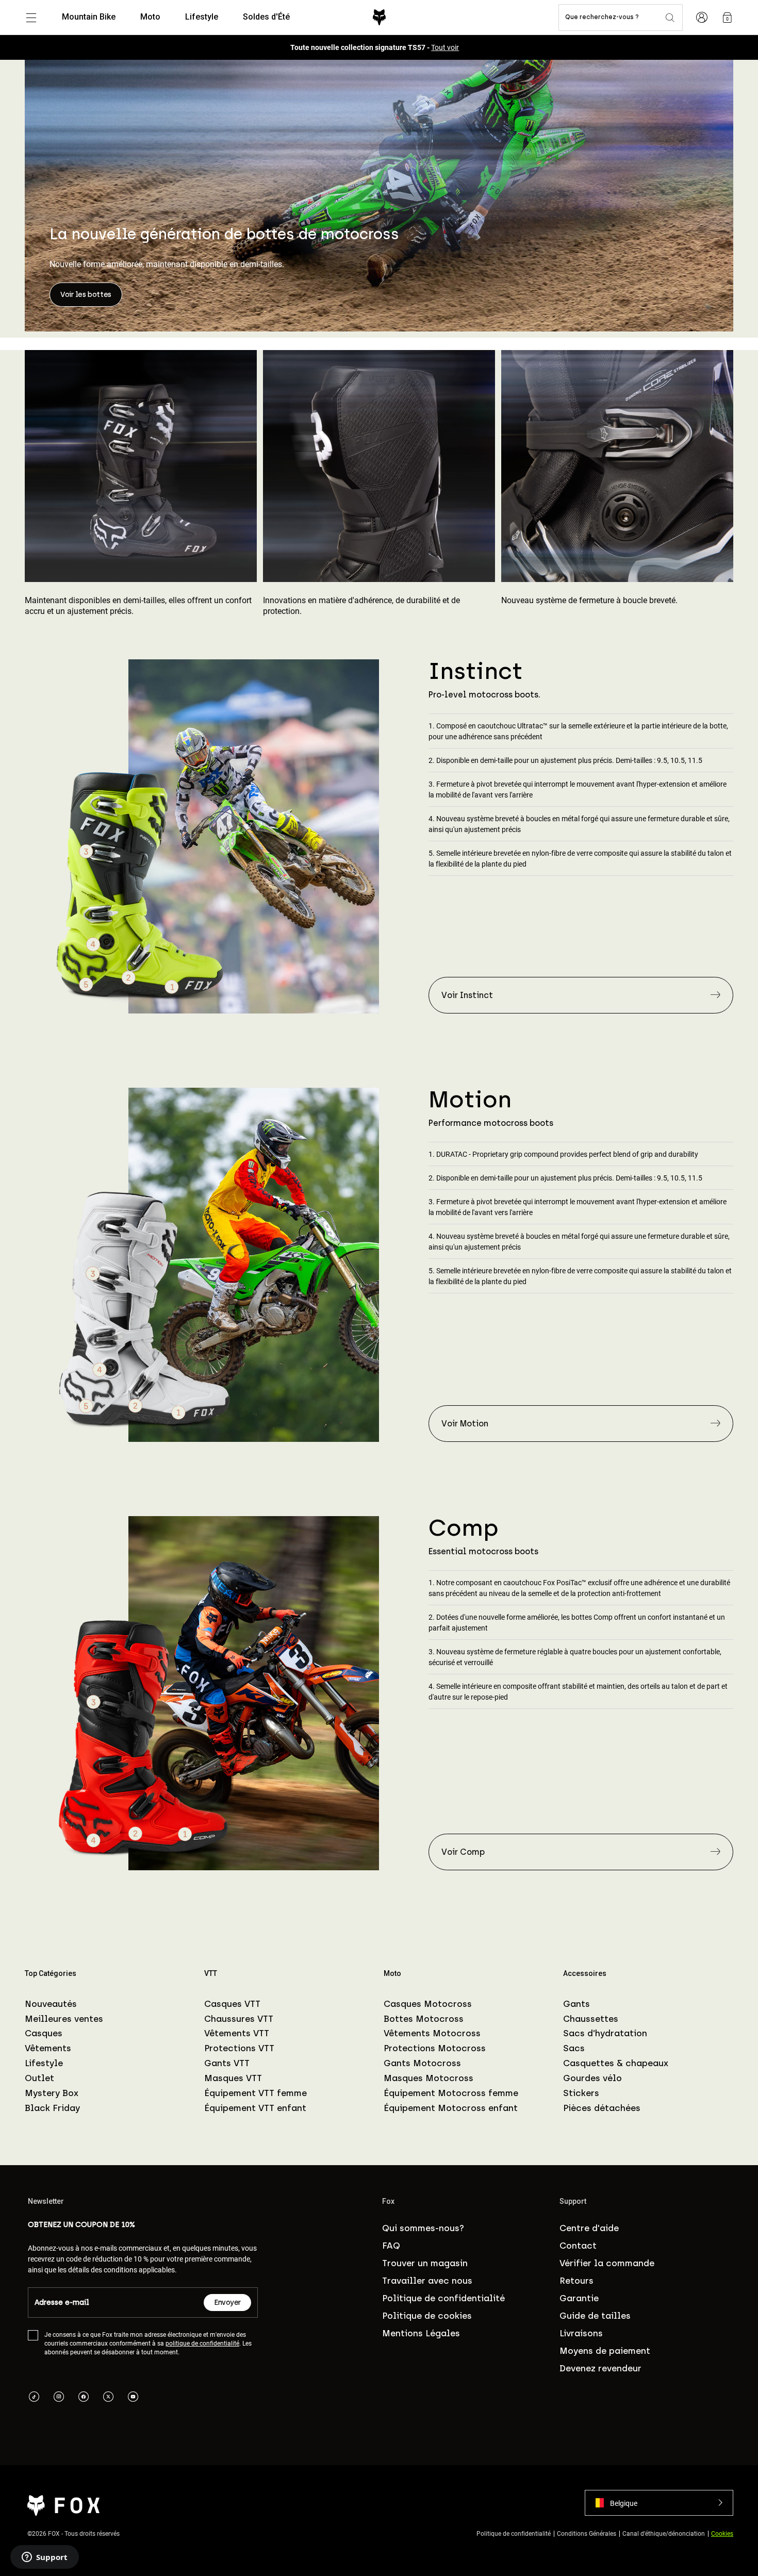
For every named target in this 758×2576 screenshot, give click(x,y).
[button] (659, 2503)
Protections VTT (239, 2048)
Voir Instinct (467, 995)
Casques (44, 2033)
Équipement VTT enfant (255, 2108)
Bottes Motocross (424, 2019)
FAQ (391, 2246)
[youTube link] (133, 2398)
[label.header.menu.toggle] (31, 18)
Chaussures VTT (239, 2019)
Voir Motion (465, 1424)
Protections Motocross (435, 2048)
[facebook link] (84, 2398)
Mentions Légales (421, 2333)
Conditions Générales (587, 2533)
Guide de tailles (595, 2316)
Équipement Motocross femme (451, 2093)
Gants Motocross (422, 2063)
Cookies (722, 2533)
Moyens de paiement (605, 2351)
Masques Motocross (429, 2078)
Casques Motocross (428, 2004)
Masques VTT (233, 2078)
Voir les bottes (86, 295)
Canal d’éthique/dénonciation (664, 2533)
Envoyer (227, 2303)
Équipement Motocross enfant (451, 2108)
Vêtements (48, 2048)
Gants (576, 2004)
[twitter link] (108, 2398)
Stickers (581, 2093)
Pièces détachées (602, 2108)
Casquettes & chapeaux (616, 2063)
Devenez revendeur (600, 2368)
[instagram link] (59, 2398)
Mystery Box (52, 2093)
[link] (727, 18)
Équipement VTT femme (256, 2093)
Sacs (574, 2048)
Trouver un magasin (425, 2263)
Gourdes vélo (592, 2078)
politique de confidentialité (202, 2343)
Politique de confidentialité (443, 2298)
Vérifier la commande (607, 2263)
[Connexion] (702, 18)
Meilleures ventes (64, 2019)
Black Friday (52, 2108)
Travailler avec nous (427, 2281)
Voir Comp (463, 1852)
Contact (578, 2246)
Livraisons (581, 2333)
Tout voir (445, 47)
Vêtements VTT (237, 2033)
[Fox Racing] (379, 17)
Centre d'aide (589, 2228)
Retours (576, 2281)
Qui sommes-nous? (423, 2228)
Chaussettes (591, 2019)
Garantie (579, 2298)
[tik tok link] (34, 2398)
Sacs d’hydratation (605, 2033)
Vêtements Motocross (432, 2033)
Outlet (39, 2078)
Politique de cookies (427, 2316)
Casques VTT (232, 2004)
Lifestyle (44, 2063)
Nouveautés (51, 2004)
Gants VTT (227, 2063)
